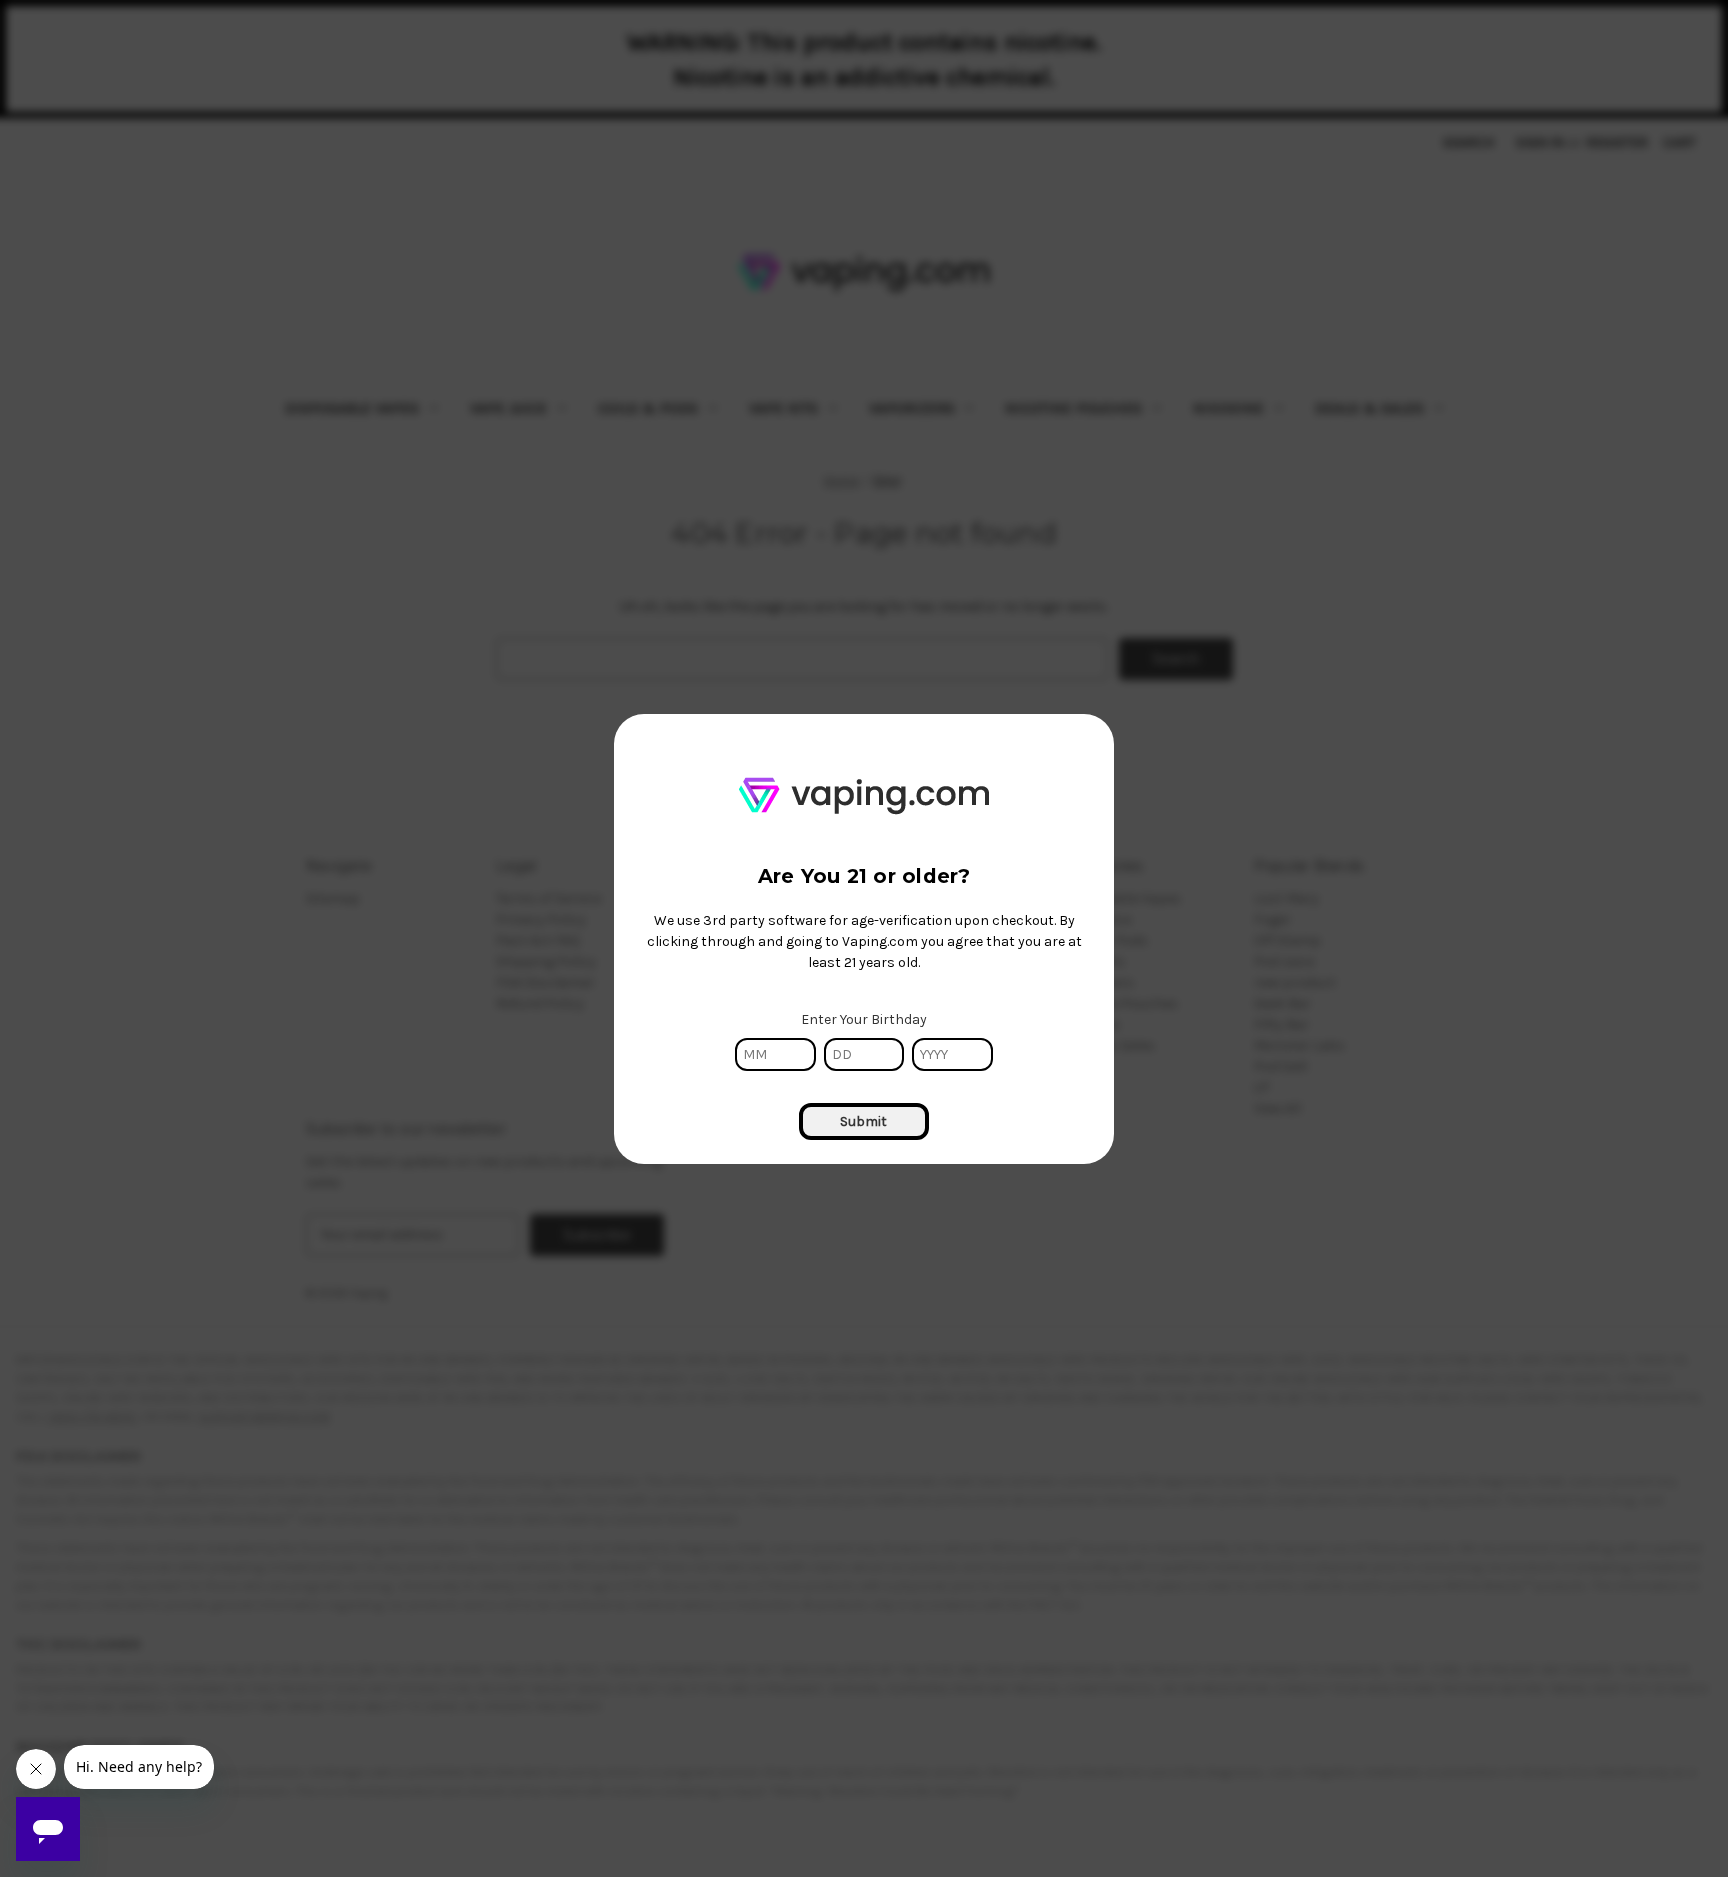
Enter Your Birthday (864, 1019)
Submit (863, 1121)
